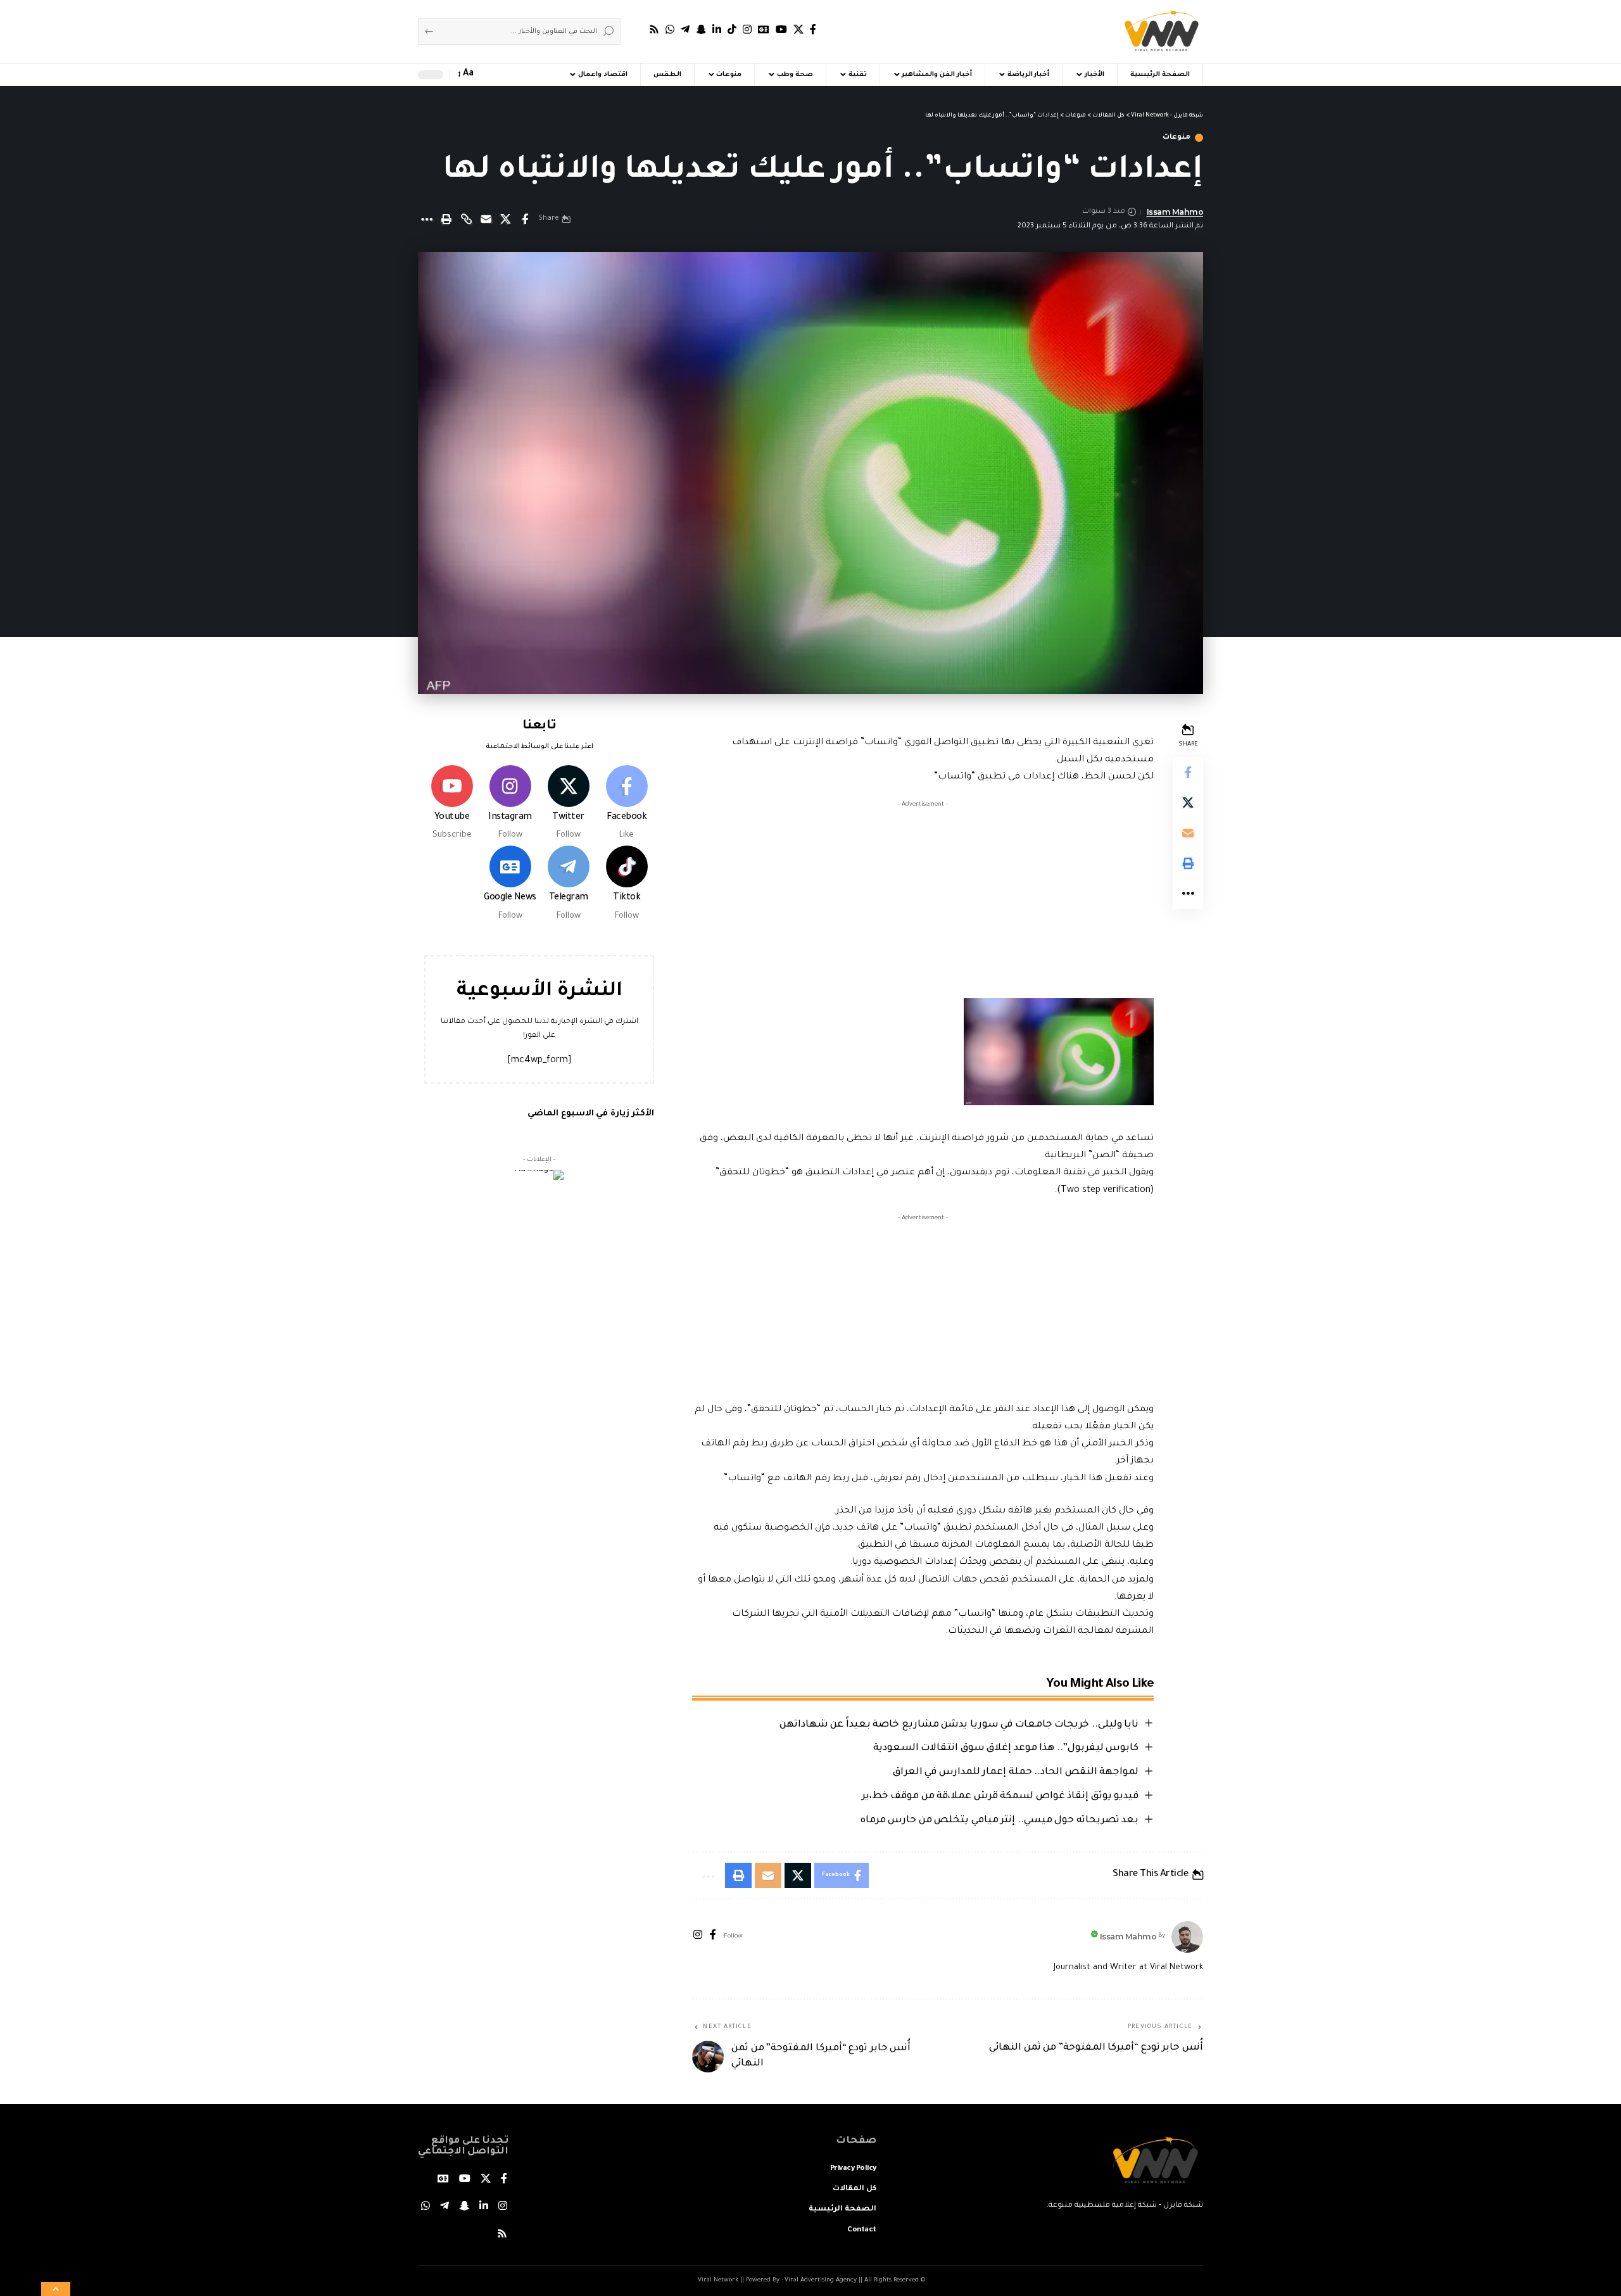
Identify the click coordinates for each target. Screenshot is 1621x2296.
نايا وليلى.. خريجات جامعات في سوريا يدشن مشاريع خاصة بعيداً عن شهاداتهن (959, 1725)
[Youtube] (452, 804)
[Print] (446, 219)
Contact (862, 2230)
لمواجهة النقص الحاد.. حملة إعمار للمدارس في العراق (1016, 1773)
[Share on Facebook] (525, 219)
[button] (513, 75)
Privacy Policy (853, 2169)
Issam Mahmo (1175, 212)
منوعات (1176, 138)
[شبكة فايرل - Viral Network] (1162, 32)
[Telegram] (685, 29)
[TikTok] (732, 29)
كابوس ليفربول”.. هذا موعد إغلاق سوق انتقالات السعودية (1006, 1748)
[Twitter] (568, 804)
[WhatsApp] (670, 29)
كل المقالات (855, 2189)
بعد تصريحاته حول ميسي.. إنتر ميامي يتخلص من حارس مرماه (1000, 1821)
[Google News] (764, 29)
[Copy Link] (466, 219)
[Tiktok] (627, 885)
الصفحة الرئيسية (842, 2210)
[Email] (486, 219)
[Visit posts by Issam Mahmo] (1187, 1937)
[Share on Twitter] (505, 219)
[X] (798, 29)
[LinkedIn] (717, 29)
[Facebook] (813, 29)
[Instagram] (747, 29)
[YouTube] (781, 29)
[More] (427, 219)
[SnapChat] (701, 29)
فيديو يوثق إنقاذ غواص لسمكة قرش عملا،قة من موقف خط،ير (1000, 1797)
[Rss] (654, 29)
